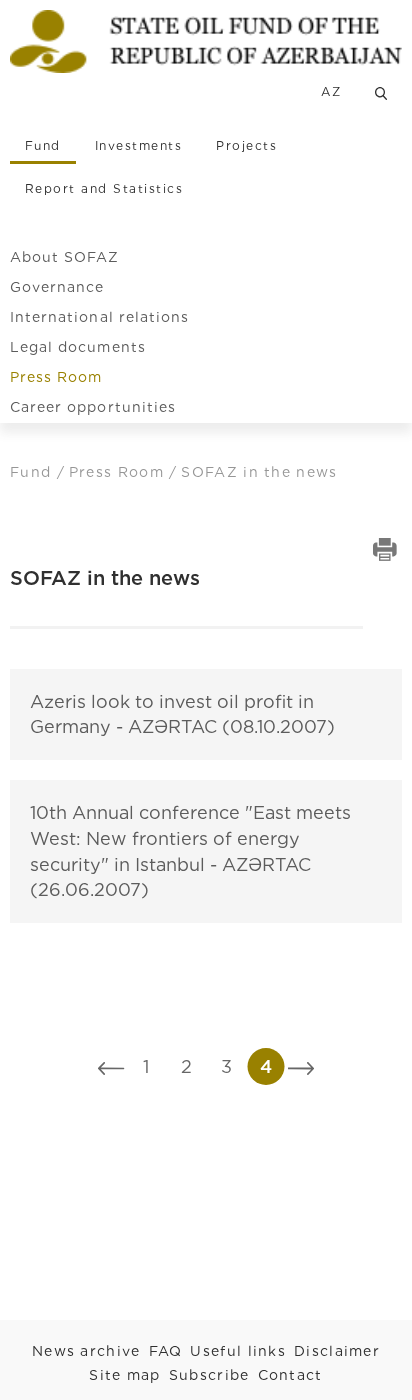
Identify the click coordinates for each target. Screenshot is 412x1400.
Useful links (238, 1351)
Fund (43, 145)
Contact (290, 1375)
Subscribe (209, 1375)
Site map (124, 1375)
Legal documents (78, 347)
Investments (138, 145)
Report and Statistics (104, 188)
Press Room (56, 377)
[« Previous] (111, 1066)
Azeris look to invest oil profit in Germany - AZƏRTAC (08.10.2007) (182, 714)
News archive (86, 1351)
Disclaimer (337, 1351)
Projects (246, 145)
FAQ (166, 1351)
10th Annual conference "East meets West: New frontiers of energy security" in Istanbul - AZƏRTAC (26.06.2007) (190, 851)
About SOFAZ (65, 257)
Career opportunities (93, 407)
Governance (57, 287)
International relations (99, 317)
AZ (331, 91)
